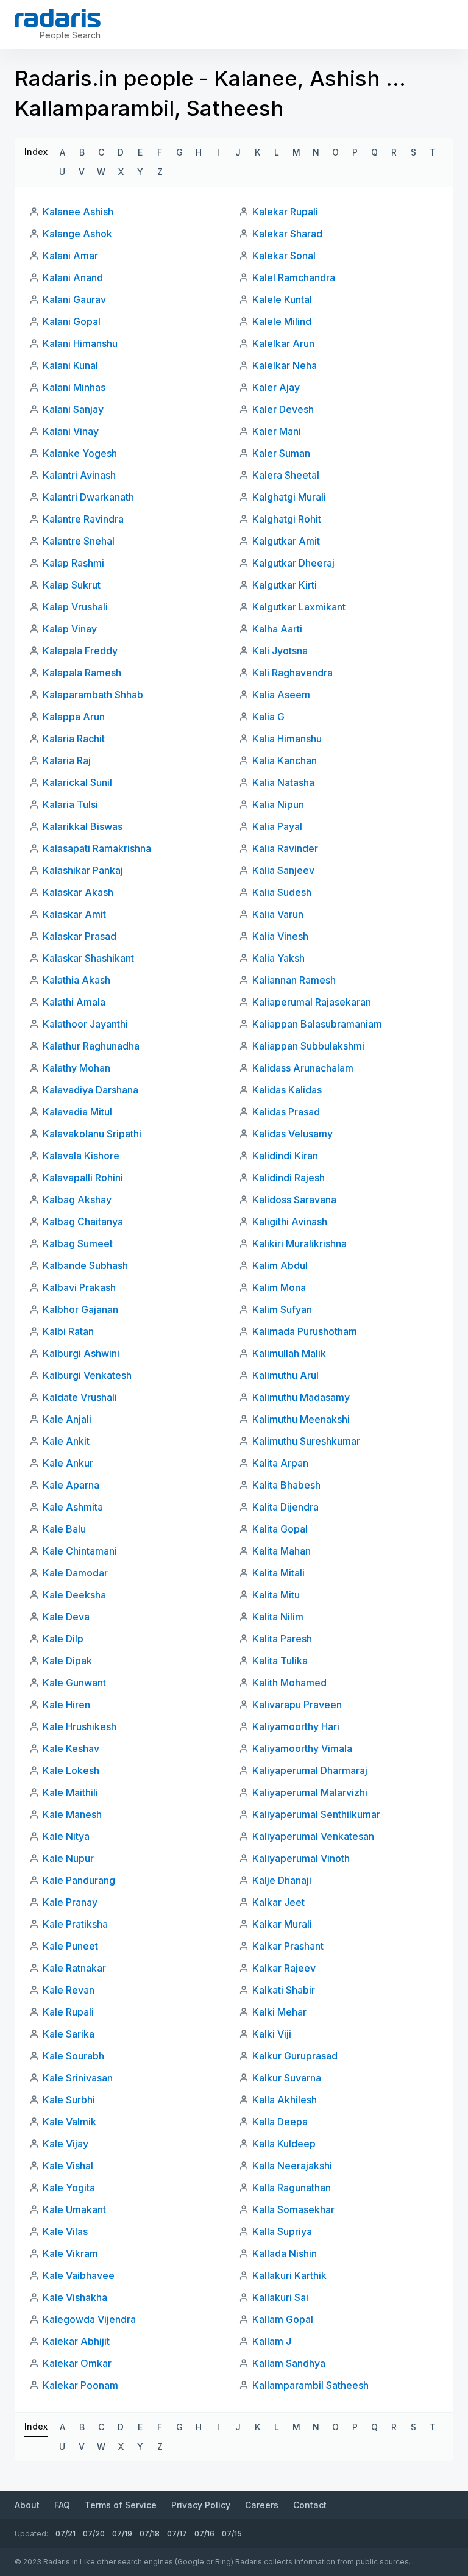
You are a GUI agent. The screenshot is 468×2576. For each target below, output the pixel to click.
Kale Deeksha (74, 1595)
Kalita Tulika (280, 1661)
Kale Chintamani (80, 1551)
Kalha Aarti (277, 629)
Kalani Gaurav (74, 299)
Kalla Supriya (282, 2231)
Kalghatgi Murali (289, 497)
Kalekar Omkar (77, 2363)
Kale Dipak (67, 1661)
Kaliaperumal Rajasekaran (312, 1002)
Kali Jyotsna (280, 651)
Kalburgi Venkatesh (87, 1375)
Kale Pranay (70, 1902)
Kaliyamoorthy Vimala (302, 1748)
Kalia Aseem (281, 695)
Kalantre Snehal (79, 541)
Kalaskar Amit (74, 914)
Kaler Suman (281, 453)
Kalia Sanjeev (283, 870)
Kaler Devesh (283, 409)
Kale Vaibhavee (79, 2275)
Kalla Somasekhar (293, 2209)
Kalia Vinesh (280, 936)
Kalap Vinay (70, 629)
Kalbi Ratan (68, 1331)
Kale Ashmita (73, 1507)
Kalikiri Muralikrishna (300, 1243)
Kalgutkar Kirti (285, 585)
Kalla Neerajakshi (292, 2166)
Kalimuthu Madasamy (301, 1397)
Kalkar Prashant (288, 1946)
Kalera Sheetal (286, 475)
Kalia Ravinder (285, 848)
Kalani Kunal (70, 365)
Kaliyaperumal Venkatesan (313, 1836)
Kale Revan (69, 1990)
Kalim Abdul (280, 1265)
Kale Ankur (68, 1463)
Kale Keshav (71, 1748)
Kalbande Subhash (85, 1265)
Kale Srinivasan (78, 2078)
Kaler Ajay (276, 387)
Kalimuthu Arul (285, 1375)
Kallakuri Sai (280, 2297)
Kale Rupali (68, 2012)
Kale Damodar (75, 1573)
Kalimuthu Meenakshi (301, 1419)
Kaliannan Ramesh (294, 980)
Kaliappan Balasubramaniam (317, 1024)
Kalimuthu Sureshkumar (306, 1441)
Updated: (31, 2534)
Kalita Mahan (282, 1551)
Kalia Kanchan (285, 760)
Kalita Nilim (278, 1617)
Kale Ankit (66, 1441)
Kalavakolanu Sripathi (92, 1134)
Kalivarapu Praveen (297, 1705)
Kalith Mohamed (289, 1683)
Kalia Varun (278, 914)
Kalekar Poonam (80, 2385)
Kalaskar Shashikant (88, 958)
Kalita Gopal (280, 1529)
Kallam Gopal (283, 2319)
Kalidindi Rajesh (289, 1178)
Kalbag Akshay (77, 1200)
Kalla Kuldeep (284, 2144)
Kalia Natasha (283, 782)
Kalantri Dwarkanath (88, 497)
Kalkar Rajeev (284, 1968)
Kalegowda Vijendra (89, 2319)
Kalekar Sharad (287, 234)
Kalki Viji (272, 2034)
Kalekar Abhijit (76, 2341)
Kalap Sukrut (72, 585)
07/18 (150, 2534)
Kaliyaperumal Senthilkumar (316, 1814)
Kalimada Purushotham (305, 1331)
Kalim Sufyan (282, 1309)
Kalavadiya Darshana (90, 1090)
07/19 (122, 2534)
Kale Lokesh (71, 1770)
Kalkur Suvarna (287, 2078)
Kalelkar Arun (283, 343)
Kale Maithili (70, 1792)
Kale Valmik (69, 2122)
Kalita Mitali (278, 1573)
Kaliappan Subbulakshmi (308, 1046)
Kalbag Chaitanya (83, 1222)
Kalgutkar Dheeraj (293, 563)
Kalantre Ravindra (83, 519)
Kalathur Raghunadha (91, 1046)
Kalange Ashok (77, 234)
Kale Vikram (70, 2253)
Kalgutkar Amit (286, 541)
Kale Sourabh (73, 2056)
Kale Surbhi (69, 2100)
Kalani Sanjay (73, 409)
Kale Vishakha (75, 2297)
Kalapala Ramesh (82, 673)
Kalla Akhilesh (285, 2100)
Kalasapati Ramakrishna (97, 848)
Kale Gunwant (74, 1683)
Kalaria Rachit (74, 739)
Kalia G (268, 717)
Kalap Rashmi (73, 563)
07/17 (177, 2534)
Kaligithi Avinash (290, 1222)
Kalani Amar (70, 256)
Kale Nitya (66, 1836)
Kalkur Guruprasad (295, 2056)
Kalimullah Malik (289, 1353)
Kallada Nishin (285, 2253)
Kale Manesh (72, 1814)
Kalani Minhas (74, 387)
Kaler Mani (277, 431)
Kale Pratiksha (75, 1924)
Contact (310, 2505)
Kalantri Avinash (79, 475)
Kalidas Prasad (286, 1112)
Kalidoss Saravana (294, 1200)
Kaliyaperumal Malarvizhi (310, 1792)
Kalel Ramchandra (294, 277)
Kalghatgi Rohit (287, 519)
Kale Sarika (69, 2034)
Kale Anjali (67, 1419)
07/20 (94, 2534)
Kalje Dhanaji (282, 1880)
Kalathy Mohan (76, 1068)
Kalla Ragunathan (292, 2188)
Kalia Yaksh (278, 958)
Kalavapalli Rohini (83, 1178)
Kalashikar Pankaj (83, 870)
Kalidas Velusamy (292, 1134)
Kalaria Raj (67, 760)
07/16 (204, 2534)
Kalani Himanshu (80, 343)
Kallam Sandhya (289, 2363)
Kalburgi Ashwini (81, 1353)
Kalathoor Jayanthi (85, 1024)
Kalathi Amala (74, 1002)
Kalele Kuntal (282, 299)
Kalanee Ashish (78, 212)
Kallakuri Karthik (289, 2275)
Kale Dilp (63, 1639)
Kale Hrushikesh (80, 1726)
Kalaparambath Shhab (93, 695)
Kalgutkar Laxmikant (299, 607)
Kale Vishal (68, 2166)
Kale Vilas (65, 2231)
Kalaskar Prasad (80, 936)
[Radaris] (58, 18)
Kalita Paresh (282, 1639)
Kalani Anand (73, 277)
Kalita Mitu (276, 1595)
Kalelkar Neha (285, 365)
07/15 (232, 2534)
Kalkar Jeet (278, 1902)
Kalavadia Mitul (77, 1112)
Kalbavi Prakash (79, 1287)
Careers (262, 2505)
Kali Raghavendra (292, 673)
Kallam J (272, 2341)
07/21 (66, 2534)
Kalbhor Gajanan (80, 1309)
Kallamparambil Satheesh (310, 2385)
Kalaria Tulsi (70, 804)
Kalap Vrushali (75, 607)
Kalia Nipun (278, 804)
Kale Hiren (66, 1705)
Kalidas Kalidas (287, 1090)
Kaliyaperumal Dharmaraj (310, 1770)
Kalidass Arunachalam (303, 1068)
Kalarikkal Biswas (83, 826)
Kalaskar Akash (78, 892)
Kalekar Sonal (284, 256)
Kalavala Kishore (81, 1156)
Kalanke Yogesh (80, 453)
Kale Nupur (68, 1858)
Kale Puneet (70, 1946)
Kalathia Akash (76, 980)
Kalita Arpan (280, 1463)
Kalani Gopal (72, 321)
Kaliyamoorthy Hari (296, 1726)
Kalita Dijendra (285, 1507)
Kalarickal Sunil (77, 782)
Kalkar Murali (282, 1924)
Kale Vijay (66, 2144)
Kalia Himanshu (287, 739)
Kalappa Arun (74, 717)
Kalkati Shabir (284, 1990)
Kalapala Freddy (80, 651)
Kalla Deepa (280, 2122)
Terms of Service (121, 2505)
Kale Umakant (74, 2209)
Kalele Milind (282, 321)
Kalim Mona (279, 1287)
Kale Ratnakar (74, 1968)
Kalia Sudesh (282, 892)
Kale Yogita (69, 2188)
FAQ (62, 2505)
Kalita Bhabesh (286, 1485)
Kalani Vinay (71, 431)
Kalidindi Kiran (285, 1156)
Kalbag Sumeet (78, 1243)
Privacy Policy (201, 2505)
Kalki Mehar (279, 2012)
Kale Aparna (71, 1485)
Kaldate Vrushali (80, 1397)
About (27, 2505)
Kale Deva (66, 1617)
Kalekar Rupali (285, 212)
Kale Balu (64, 1529)
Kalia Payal (277, 826)
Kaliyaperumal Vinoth (301, 1858)
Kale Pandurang (79, 1880)
